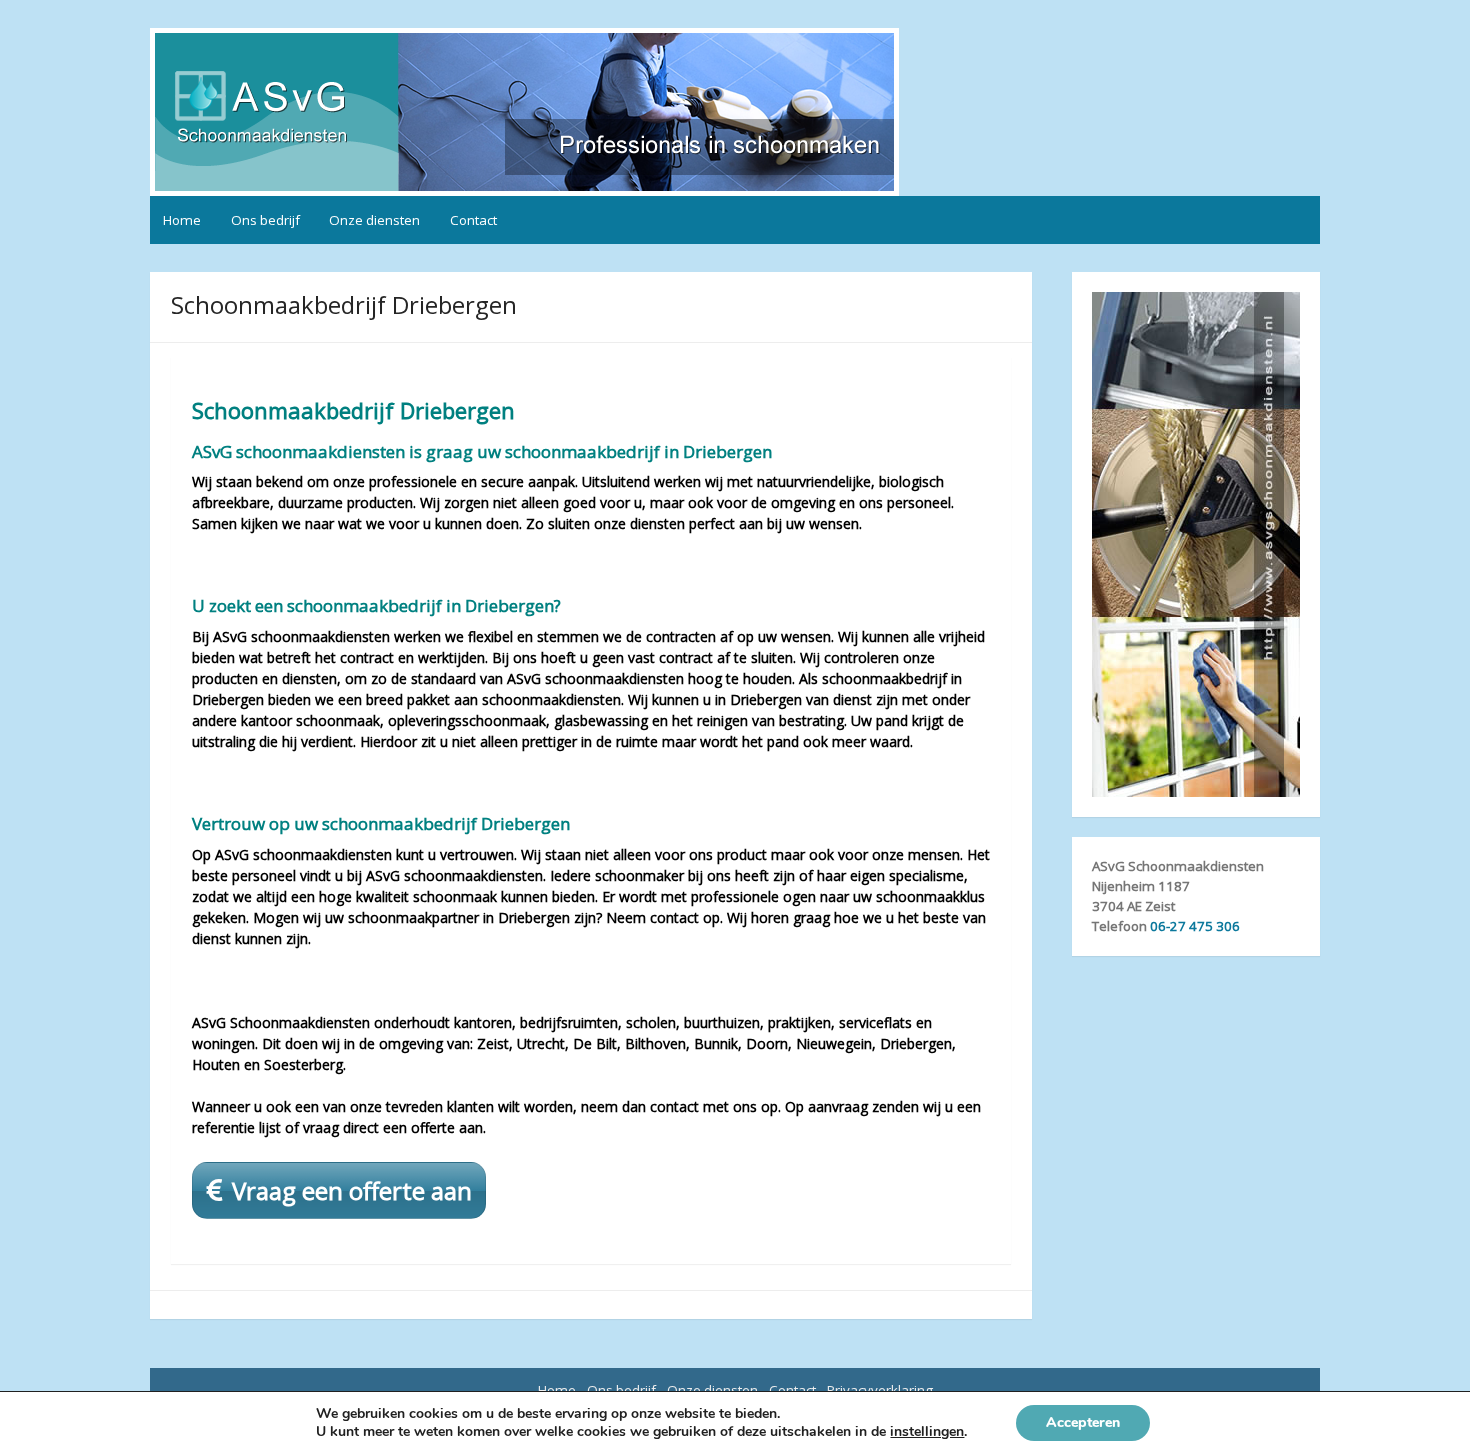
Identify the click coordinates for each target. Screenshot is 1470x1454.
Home (182, 220)
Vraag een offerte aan (352, 1190)
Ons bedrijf (265, 220)
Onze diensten (374, 220)
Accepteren (1083, 1422)
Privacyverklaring (880, 1390)
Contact (473, 220)
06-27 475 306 (1195, 926)
